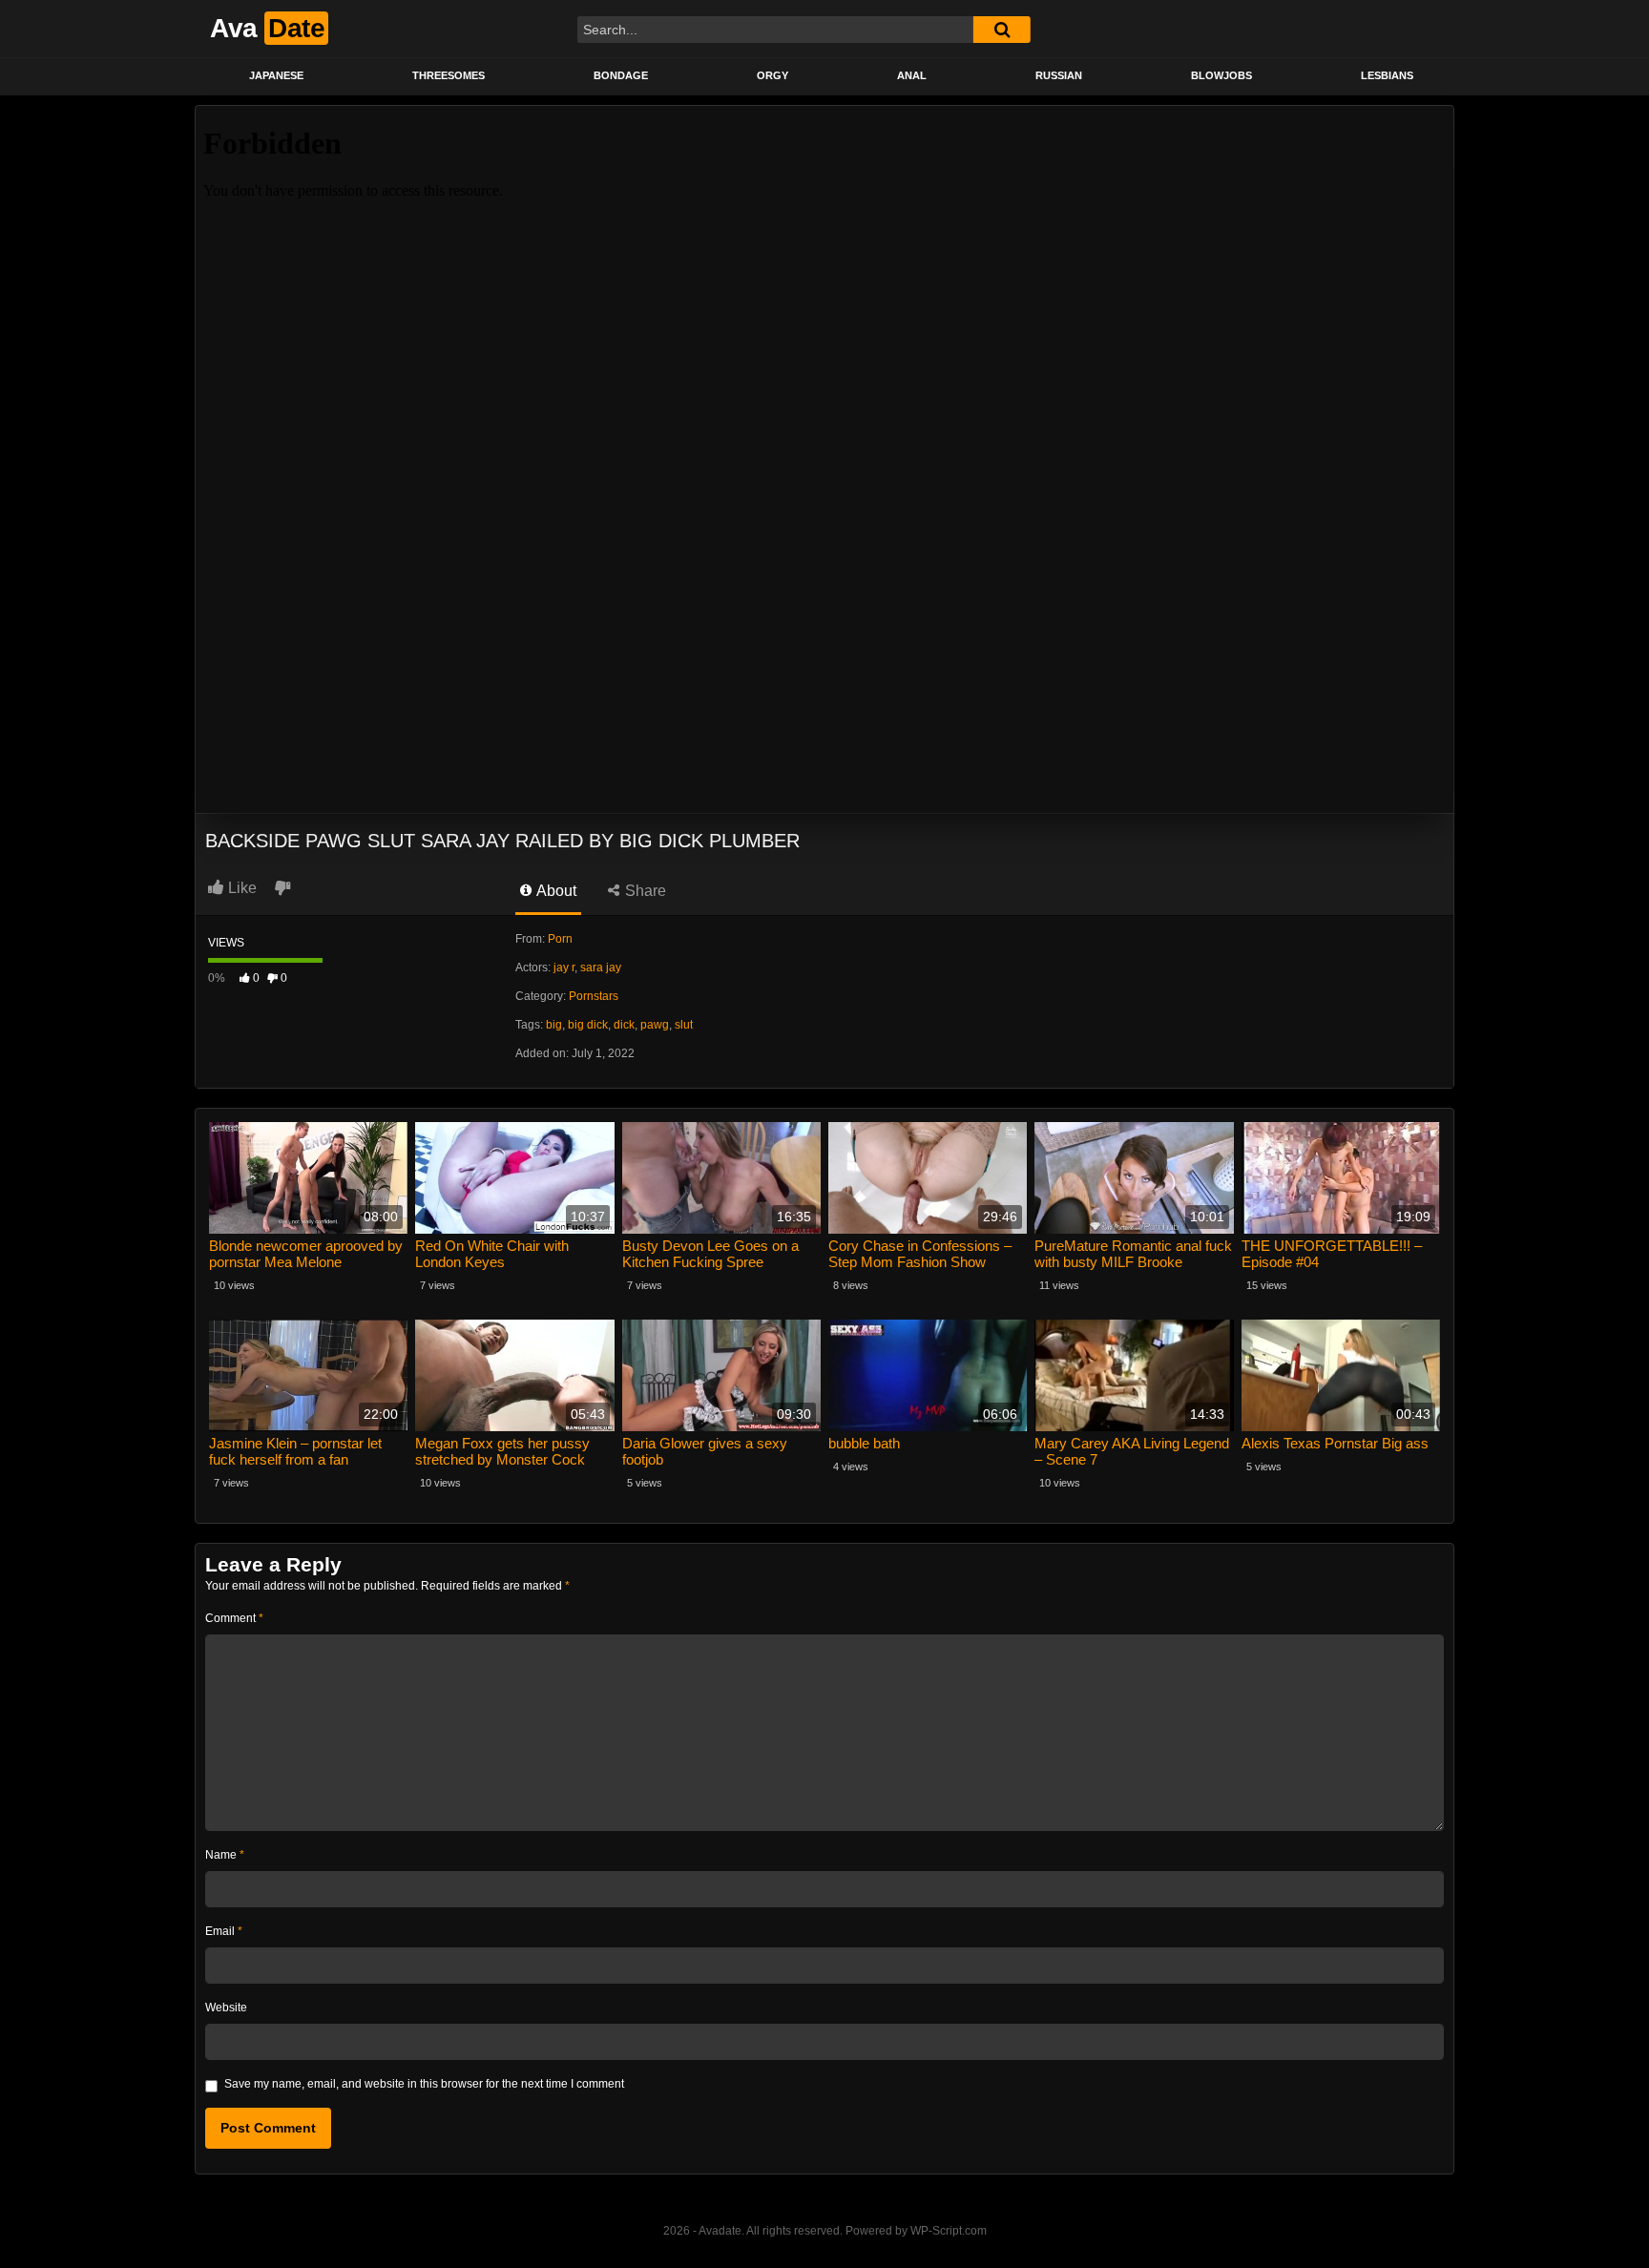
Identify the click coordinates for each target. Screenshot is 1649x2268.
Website (226, 2008)
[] (1002, 30)
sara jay (601, 968)
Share (644, 891)
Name (225, 1855)
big (554, 1025)
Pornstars (594, 996)
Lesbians (1387, 75)
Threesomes (449, 75)
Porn (560, 939)
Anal (912, 75)
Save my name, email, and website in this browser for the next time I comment (424, 2084)
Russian (1059, 75)
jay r (564, 968)
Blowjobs (1221, 75)
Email (224, 1931)
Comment (234, 1618)
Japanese (276, 75)
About (555, 891)
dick (624, 1025)
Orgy (772, 75)
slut (684, 1025)
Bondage (621, 75)
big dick (588, 1025)
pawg (655, 1025)
